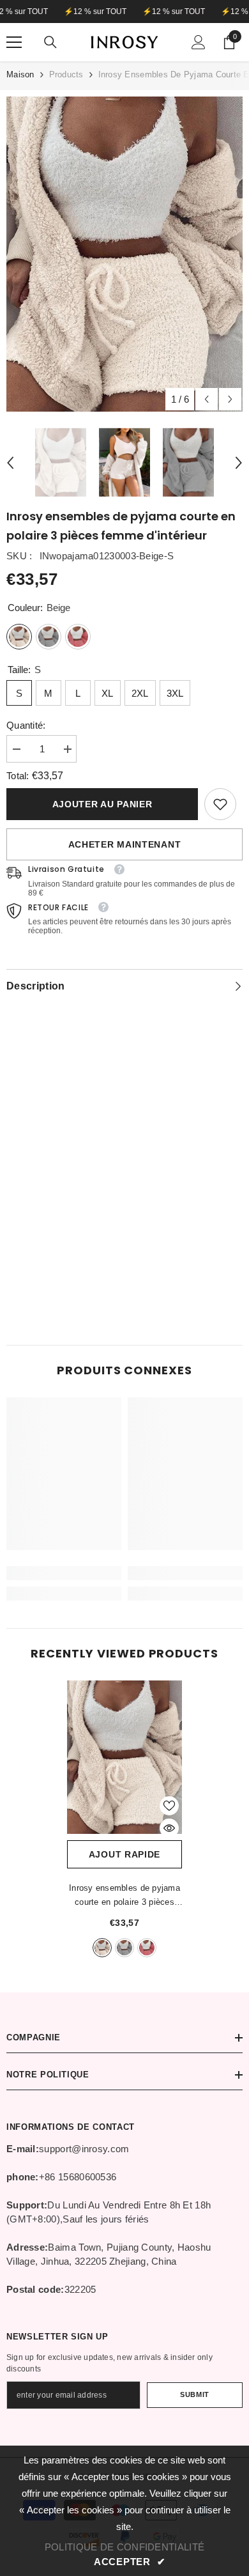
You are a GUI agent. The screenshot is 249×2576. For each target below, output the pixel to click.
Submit (194, 2394)
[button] (207, 399)
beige (102, 1948)
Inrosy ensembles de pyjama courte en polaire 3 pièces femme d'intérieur (124, 1896)
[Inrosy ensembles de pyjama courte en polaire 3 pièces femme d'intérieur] (124, 1757)
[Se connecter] (199, 42)
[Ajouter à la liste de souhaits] (169, 1806)
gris (124, 1948)
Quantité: (26, 725)
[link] (220, 804)
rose (147, 1948)
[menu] (14, 42)
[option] (124, 254)
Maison (20, 74)
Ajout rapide (124, 1854)
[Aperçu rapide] (169, 1828)
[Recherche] (50, 42)
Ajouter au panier (102, 804)
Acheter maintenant (125, 844)
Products (66, 74)
